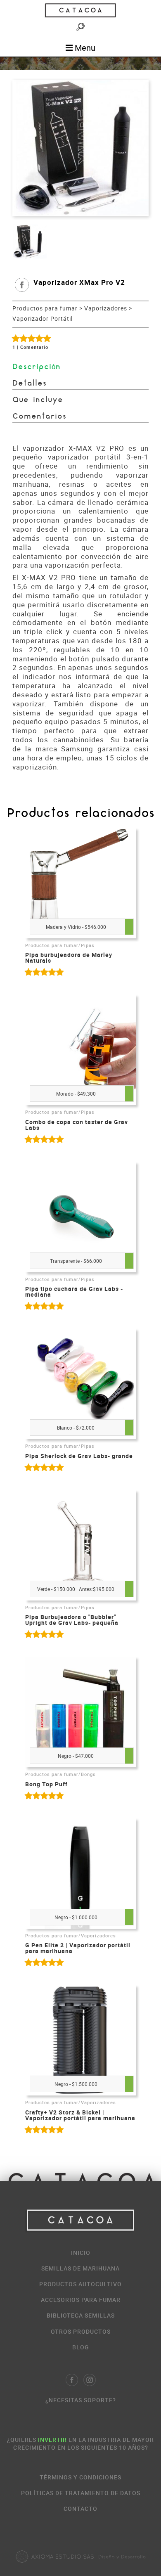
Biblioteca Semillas (81, 2315)
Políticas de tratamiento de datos (81, 2493)
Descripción (37, 367)
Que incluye (38, 400)
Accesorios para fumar (81, 2300)
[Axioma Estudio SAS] (80, 2557)
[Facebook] (72, 2380)
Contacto (80, 2509)
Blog (81, 2347)
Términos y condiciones (80, 2477)
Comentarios (39, 417)
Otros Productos (81, 2331)
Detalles (30, 384)
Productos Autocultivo (80, 2284)
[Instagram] (90, 2380)
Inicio (81, 2253)
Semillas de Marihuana (80, 2268)
